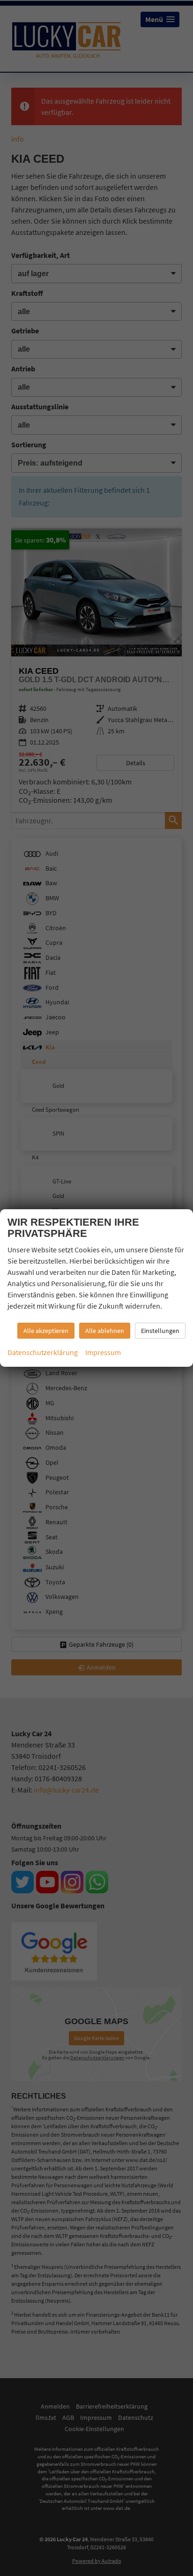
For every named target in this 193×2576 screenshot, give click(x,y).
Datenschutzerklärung (43, 1352)
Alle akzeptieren (46, 1331)
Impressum (103, 1352)
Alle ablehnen (105, 1331)
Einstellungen (160, 1331)
